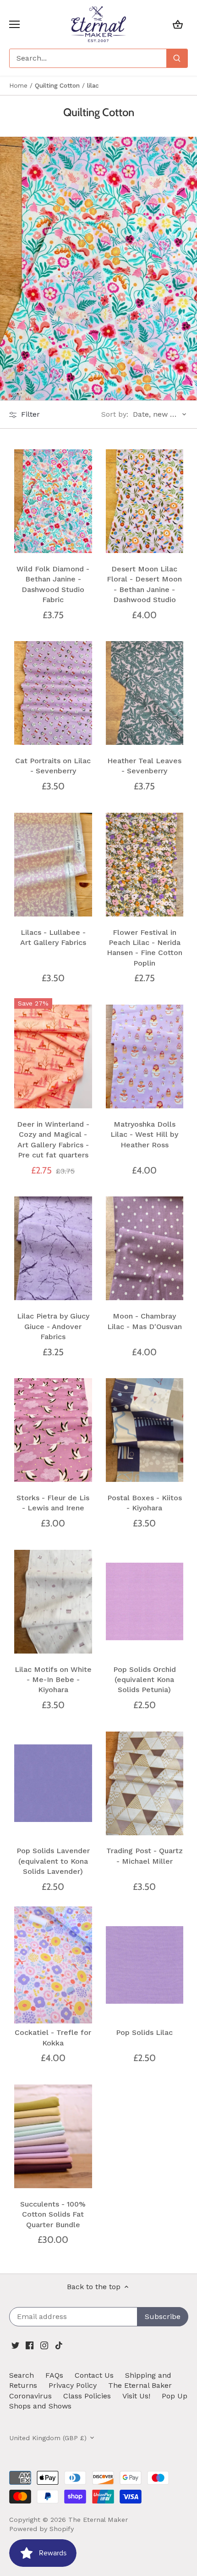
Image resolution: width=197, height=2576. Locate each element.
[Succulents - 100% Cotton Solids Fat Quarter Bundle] (53, 2137)
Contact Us (94, 2375)
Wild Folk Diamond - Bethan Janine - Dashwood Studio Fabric (53, 584)
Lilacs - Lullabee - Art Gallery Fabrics (53, 937)
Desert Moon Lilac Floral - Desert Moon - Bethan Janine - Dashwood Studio (144, 584)
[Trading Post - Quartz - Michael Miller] (145, 1783)
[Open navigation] (14, 24)
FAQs (54, 2375)
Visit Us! (136, 2396)
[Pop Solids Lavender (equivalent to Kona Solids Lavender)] (53, 1783)
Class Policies (87, 2396)
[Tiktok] (59, 2345)
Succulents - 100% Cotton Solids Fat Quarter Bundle (53, 2214)
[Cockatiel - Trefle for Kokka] (53, 1965)
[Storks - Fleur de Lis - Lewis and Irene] (53, 1430)
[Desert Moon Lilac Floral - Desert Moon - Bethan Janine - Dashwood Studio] (145, 501)
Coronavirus (30, 2396)
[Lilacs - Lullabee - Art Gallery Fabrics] (53, 864)
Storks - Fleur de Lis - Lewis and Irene (53, 1503)
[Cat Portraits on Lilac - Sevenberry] (53, 693)
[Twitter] (15, 2345)
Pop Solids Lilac (144, 2032)
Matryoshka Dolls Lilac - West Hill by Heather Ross (144, 1134)
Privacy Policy (73, 2385)
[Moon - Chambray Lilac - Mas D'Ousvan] (145, 1249)
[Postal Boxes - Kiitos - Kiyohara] (145, 1430)
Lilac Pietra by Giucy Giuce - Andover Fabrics (53, 1326)
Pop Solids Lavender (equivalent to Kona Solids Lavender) (53, 1861)
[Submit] (177, 58)
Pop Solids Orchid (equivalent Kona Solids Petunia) (145, 1680)
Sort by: (115, 414)
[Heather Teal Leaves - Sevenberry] (145, 693)
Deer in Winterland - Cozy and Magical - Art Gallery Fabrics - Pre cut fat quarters (53, 1140)
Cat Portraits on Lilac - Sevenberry (53, 766)
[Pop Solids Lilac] (145, 1965)
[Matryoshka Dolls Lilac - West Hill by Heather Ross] (145, 1057)
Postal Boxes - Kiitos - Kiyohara (145, 1503)
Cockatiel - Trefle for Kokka (53, 2037)
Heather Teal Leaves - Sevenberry (144, 766)
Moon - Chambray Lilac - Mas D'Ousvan (145, 1321)
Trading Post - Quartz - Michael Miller (145, 1856)
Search (22, 2375)
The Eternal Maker (98, 2520)
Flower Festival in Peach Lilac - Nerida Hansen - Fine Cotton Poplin (145, 948)
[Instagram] (44, 2345)
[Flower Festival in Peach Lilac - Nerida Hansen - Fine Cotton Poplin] (145, 864)
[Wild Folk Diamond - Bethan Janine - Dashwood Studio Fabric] (53, 501)
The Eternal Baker (140, 2385)
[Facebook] (30, 2345)
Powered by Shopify (41, 2529)
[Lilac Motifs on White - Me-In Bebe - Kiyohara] (53, 1601)
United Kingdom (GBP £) (48, 2438)
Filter (29, 414)
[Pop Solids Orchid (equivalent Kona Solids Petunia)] (145, 1601)
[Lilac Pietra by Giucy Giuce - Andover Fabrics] (53, 1249)
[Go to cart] (178, 24)
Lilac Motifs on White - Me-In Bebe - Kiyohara (53, 1680)
